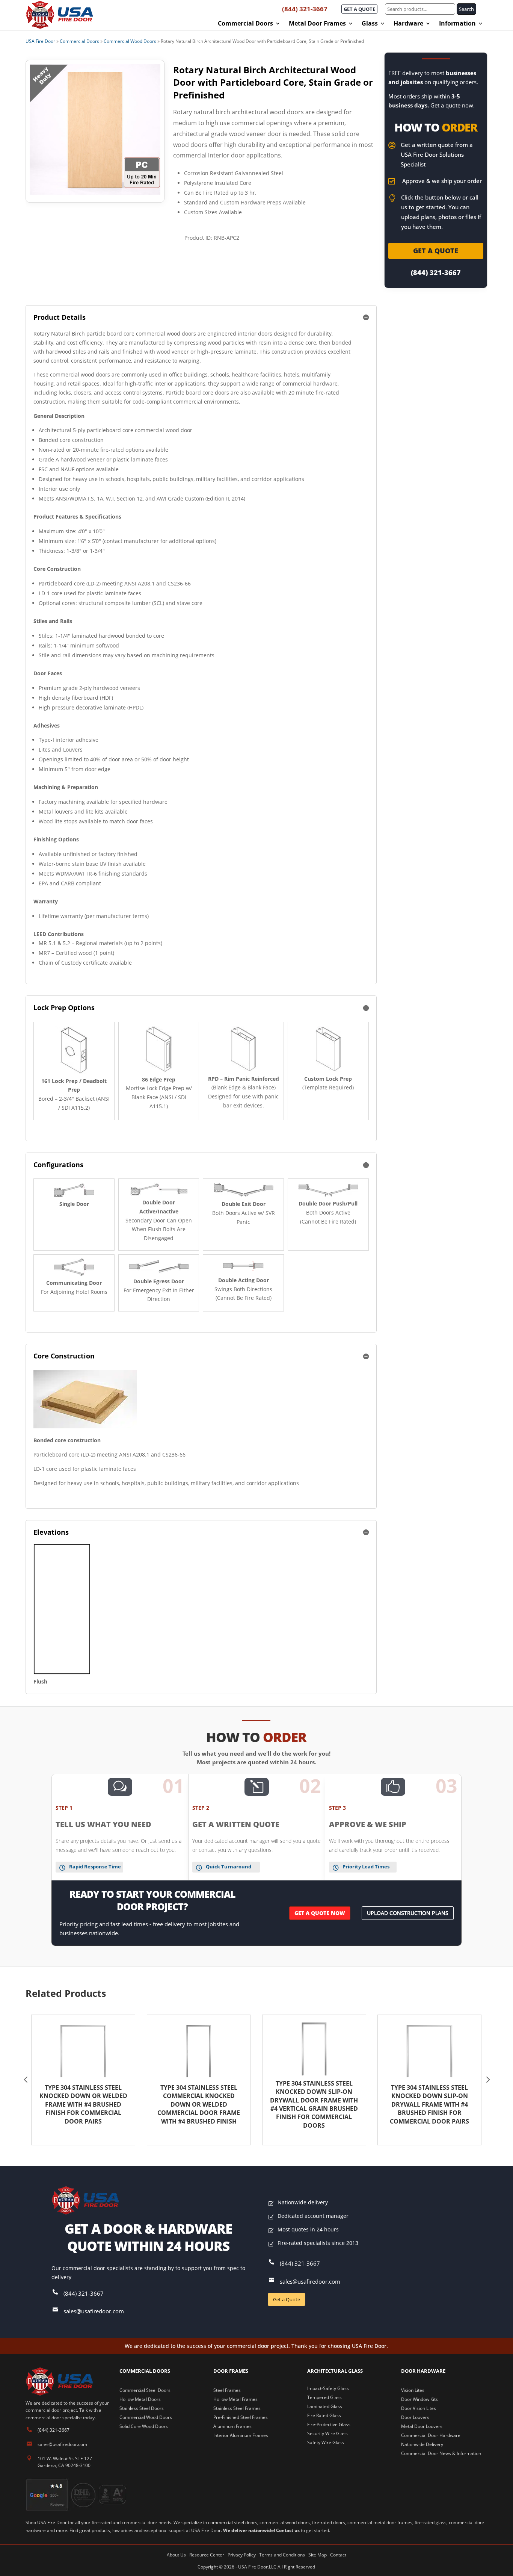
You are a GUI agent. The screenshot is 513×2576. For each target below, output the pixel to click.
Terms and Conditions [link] (282, 2555)
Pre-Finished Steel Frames (241, 2417)
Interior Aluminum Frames (241, 2435)
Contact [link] (338, 2555)
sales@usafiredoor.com (94, 2311)
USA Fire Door (40, 41)
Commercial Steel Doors (145, 2390)
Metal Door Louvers (422, 2426)
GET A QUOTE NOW (320, 1913)
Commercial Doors (245, 24)
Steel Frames (227, 2390)
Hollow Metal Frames (235, 2399)
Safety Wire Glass (326, 2442)
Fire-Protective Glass (329, 2424)
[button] (26, 2080)
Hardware (408, 24)
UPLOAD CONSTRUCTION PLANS (408, 1913)
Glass (370, 24)
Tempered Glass (324, 2397)
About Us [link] (176, 2555)
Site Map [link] (318, 2555)
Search (466, 9)
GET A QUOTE (359, 9)
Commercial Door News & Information (441, 2453)
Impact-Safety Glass (328, 2388)
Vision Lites (413, 2390)
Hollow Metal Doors (140, 2399)
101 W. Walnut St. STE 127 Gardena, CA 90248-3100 (65, 2462)
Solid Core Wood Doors (144, 2426)
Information (457, 24)
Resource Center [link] (207, 2555)
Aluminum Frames (232, 2426)
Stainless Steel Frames (237, 2408)
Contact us (288, 2530)
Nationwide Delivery (422, 2444)
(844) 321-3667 (305, 9)
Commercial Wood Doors (130, 41)
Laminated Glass (325, 2406)
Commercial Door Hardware (431, 2435)
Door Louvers (415, 2417)
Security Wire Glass (327, 2433)
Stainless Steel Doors (142, 2408)
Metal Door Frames (317, 24)
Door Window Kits (419, 2399)
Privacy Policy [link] (242, 2555)
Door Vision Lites (419, 2408)
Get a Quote (287, 2299)
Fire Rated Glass (324, 2415)
